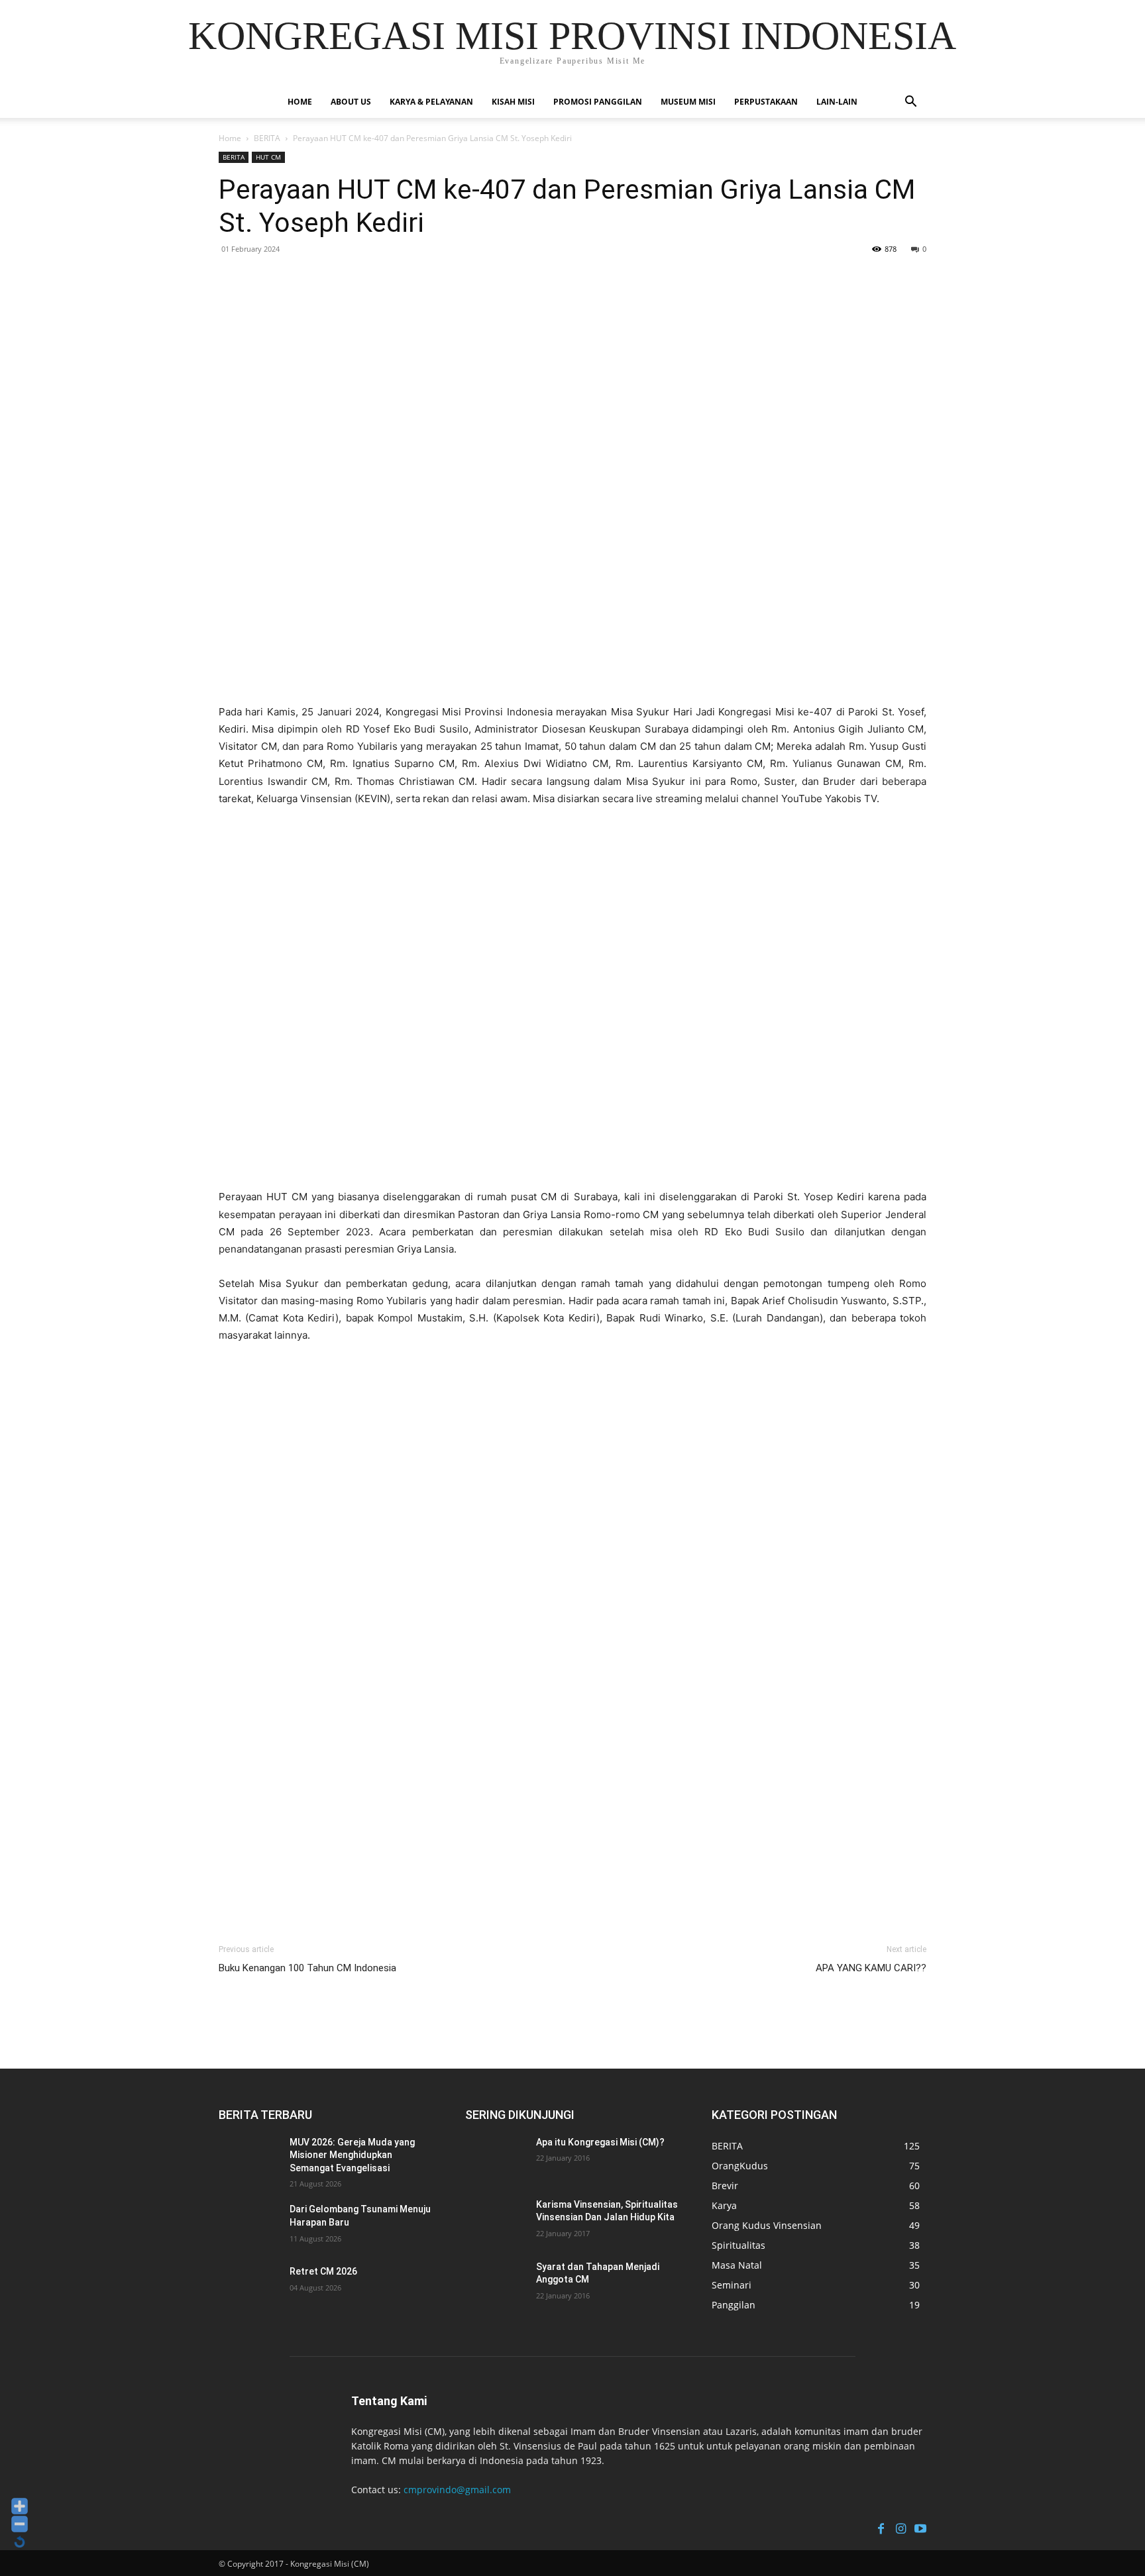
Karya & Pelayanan (431, 102)
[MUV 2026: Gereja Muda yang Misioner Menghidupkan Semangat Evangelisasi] (251, 2159)
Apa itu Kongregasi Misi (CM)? (600, 2142)
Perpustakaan (766, 102)
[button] (910, 103)
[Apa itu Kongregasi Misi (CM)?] (497, 2159)
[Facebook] (881, 2527)
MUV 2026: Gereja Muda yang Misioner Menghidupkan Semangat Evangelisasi (352, 2155)
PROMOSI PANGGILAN (598, 102)
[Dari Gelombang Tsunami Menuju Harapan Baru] (251, 2226)
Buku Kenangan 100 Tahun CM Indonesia (307, 1968)
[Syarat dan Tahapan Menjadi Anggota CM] (497, 2283)
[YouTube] (920, 2527)
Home (300, 102)
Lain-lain (837, 102)
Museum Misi (688, 102)
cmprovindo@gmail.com (457, 2490)
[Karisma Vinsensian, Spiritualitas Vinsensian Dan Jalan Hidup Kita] (497, 2221)
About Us (351, 102)
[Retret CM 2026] (251, 2288)
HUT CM (268, 157)
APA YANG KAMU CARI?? (871, 1968)
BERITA (267, 138)
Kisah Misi (513, 102)
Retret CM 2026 (323, 2271)
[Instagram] (900, 2527)
